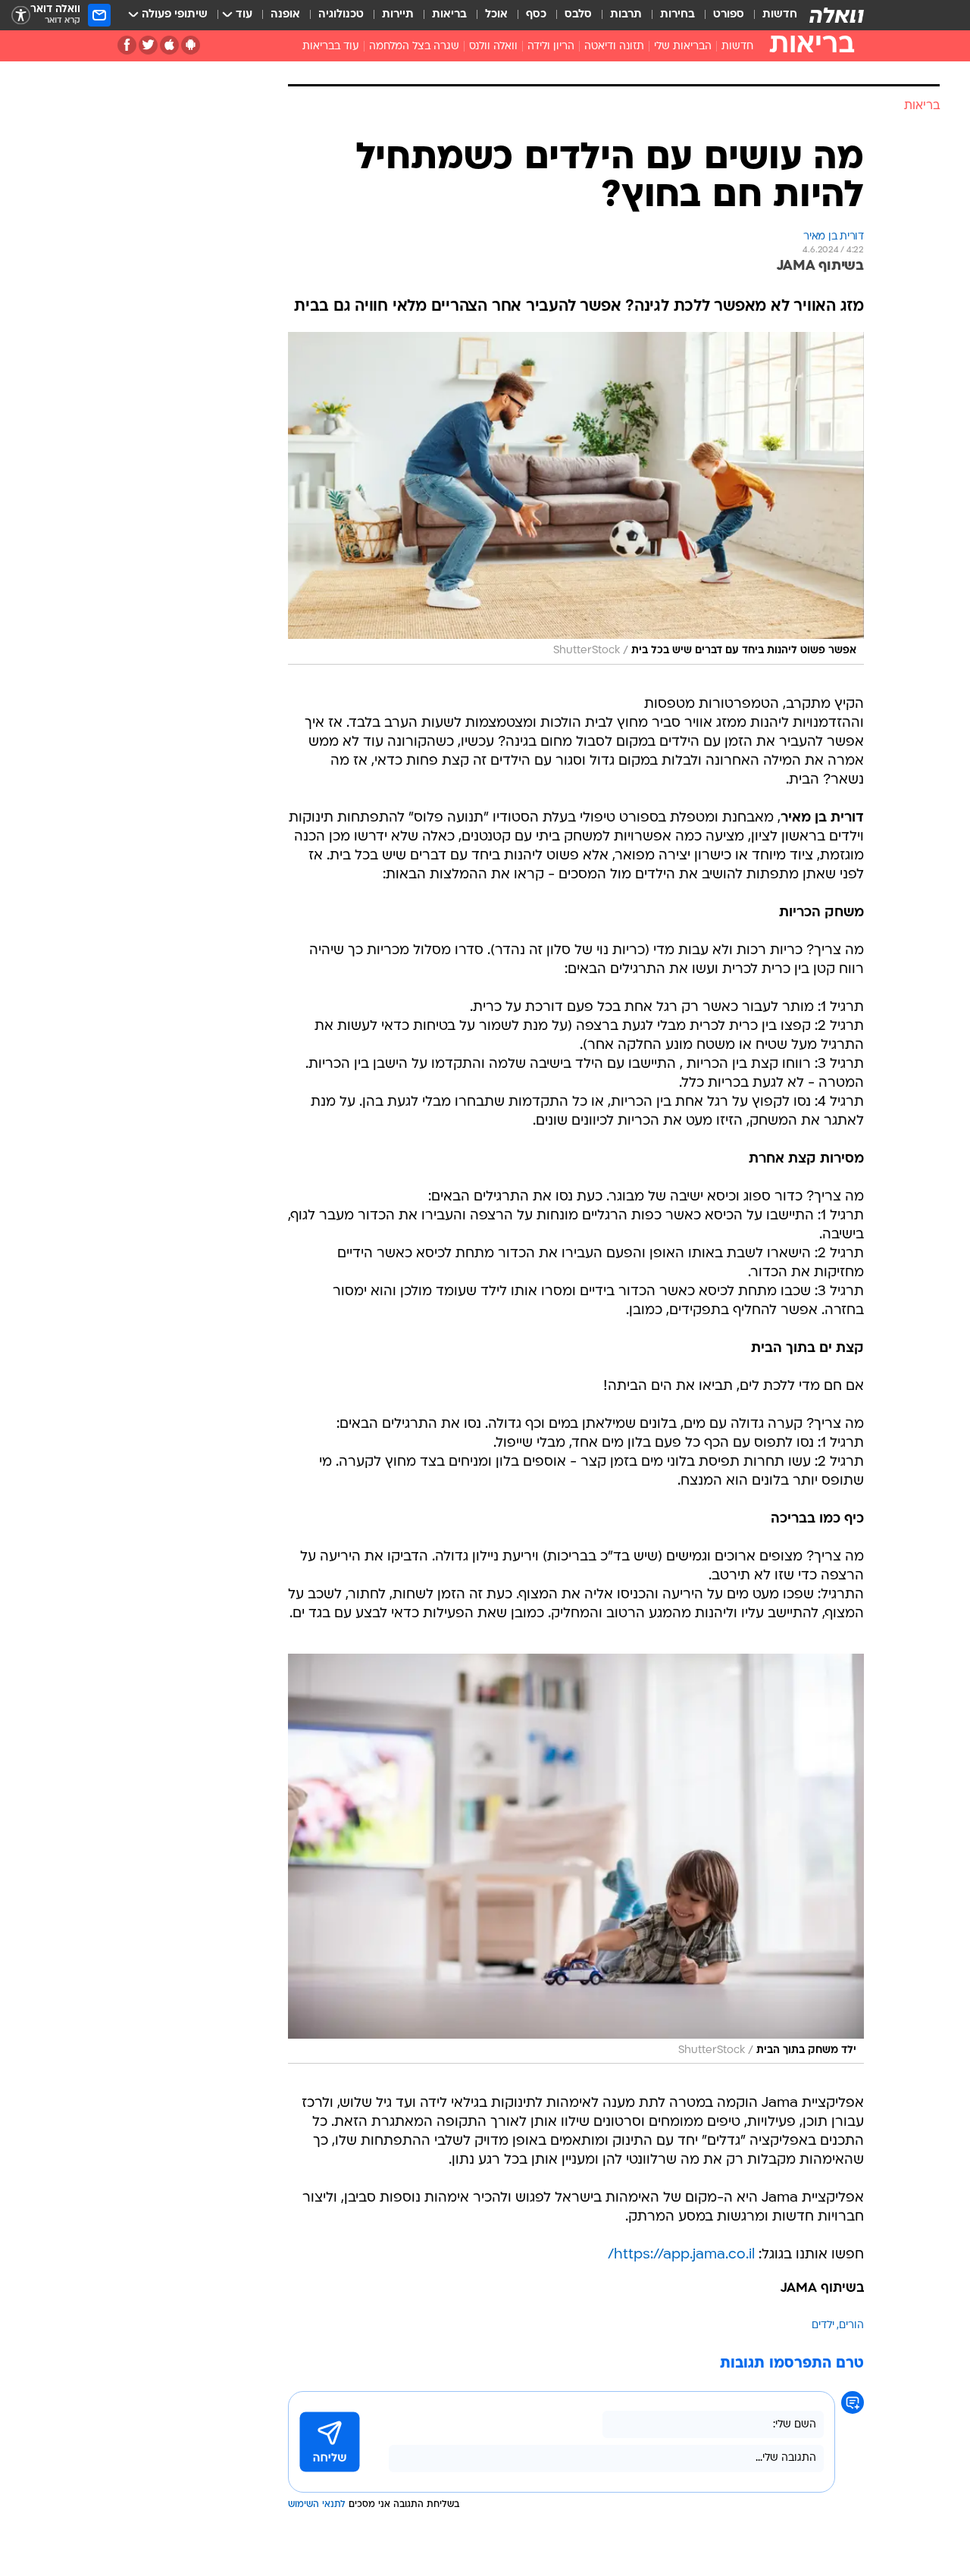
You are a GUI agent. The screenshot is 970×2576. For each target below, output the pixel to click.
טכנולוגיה (341, 15)
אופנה (285, 15)
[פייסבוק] (127, 45)
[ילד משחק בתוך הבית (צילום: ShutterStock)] (576, 1859)
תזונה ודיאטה (614, 47)
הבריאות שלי (683, 47)
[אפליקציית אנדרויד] (191, 45)
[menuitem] (771, 15)
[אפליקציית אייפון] (169, 45)
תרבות (626, 15)
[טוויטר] (148, 45)
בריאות (449, 15)
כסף (536, 15)
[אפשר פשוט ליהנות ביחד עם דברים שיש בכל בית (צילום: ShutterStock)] (576, 498)
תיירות (398, 15)
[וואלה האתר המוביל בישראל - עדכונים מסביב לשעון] (837, 15)
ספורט (729, 15)
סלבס (578, 15)
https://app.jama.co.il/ (681, 2255)
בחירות (677, 15)
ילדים (823, 2326)
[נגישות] (21, 16)
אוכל (496, 15)
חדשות (780, 15)
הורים (851, 2326)
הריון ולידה (551, 47)
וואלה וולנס (493, 47)
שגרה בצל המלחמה (414, 47)
